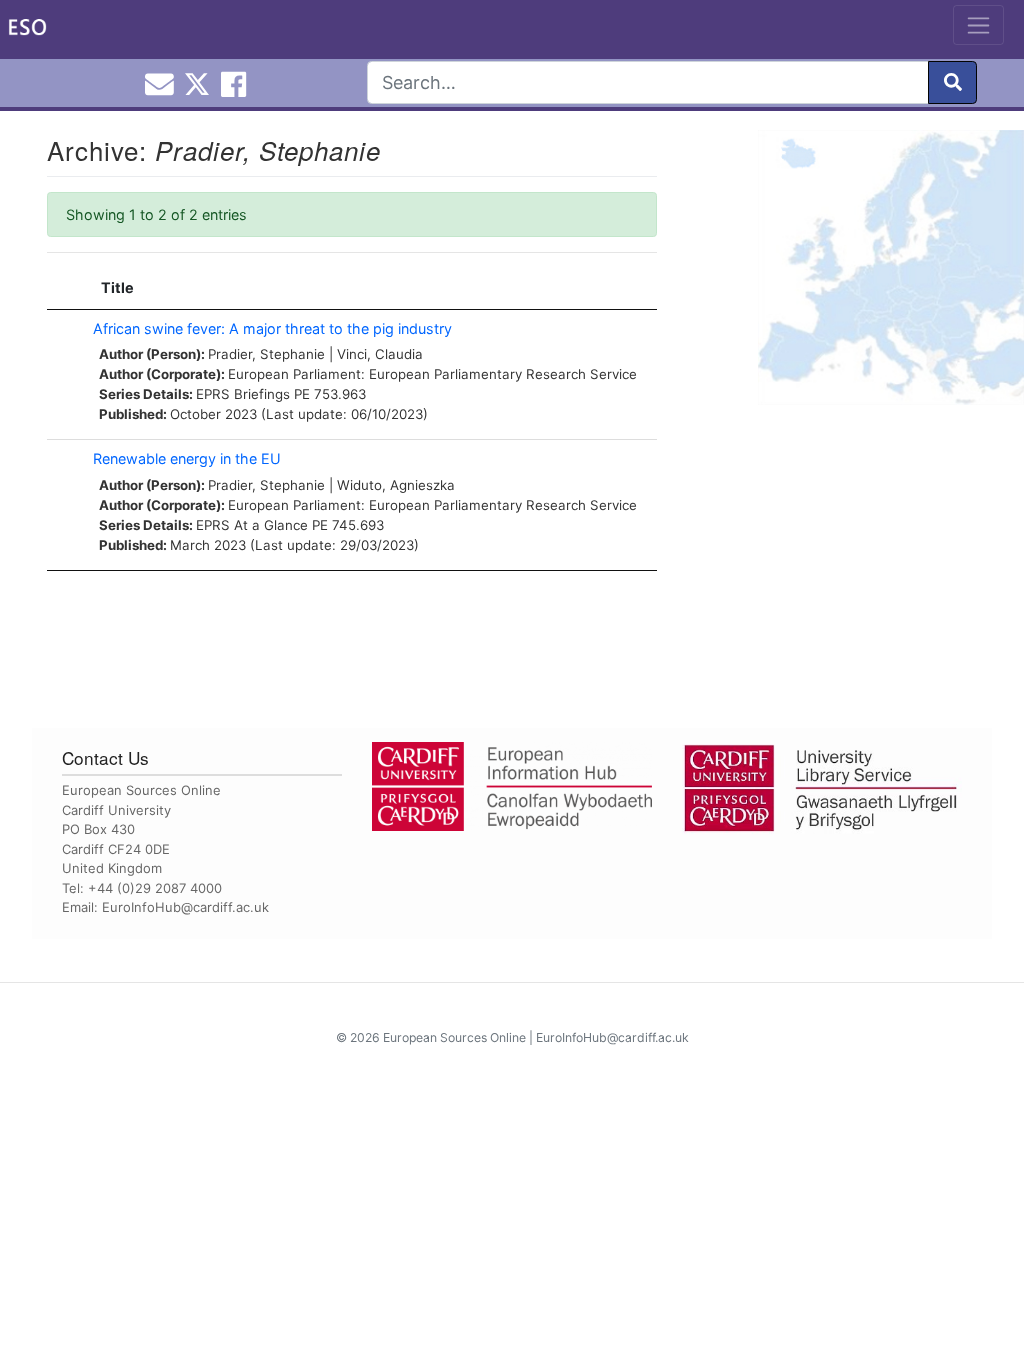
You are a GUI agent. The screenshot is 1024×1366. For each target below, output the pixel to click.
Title (117, 287)
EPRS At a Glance (252, 525)
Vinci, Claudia (380, 354)
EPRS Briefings (243, 394)
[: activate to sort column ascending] (65, 288)
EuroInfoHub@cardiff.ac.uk (185, 907)
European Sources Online (454, 1037)
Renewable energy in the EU (187, 458)
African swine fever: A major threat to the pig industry (272, 328)
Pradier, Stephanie (266, 354)
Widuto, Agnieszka (396, 485)
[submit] (952, 82)
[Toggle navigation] (978, 25)
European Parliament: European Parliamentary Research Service (432, 374)
